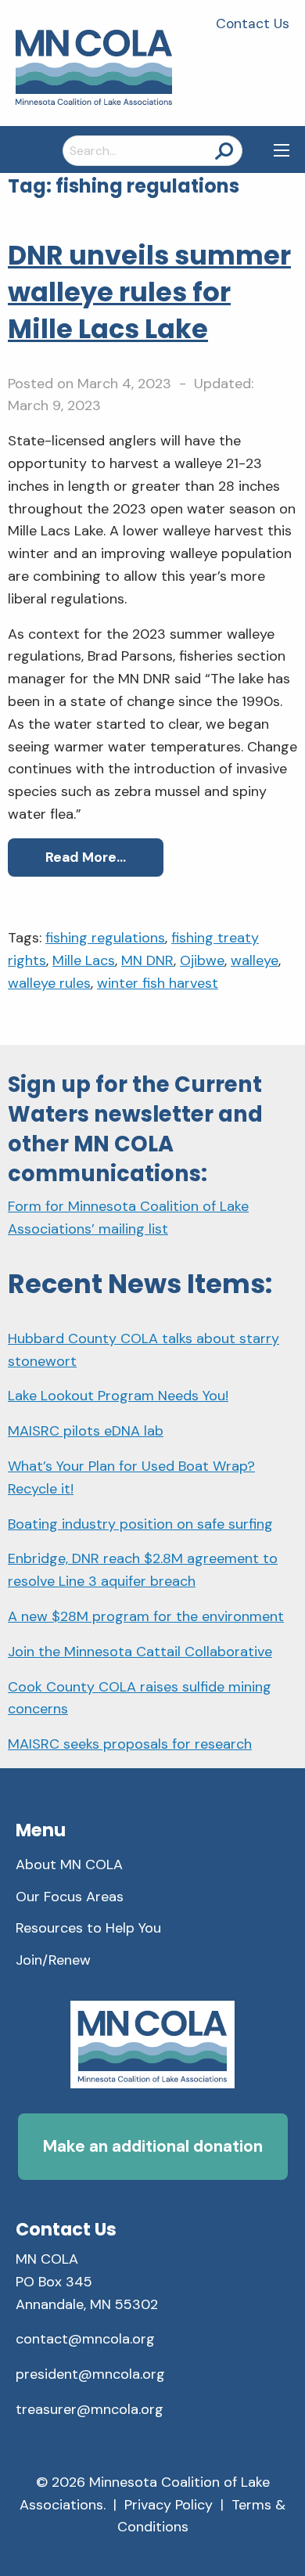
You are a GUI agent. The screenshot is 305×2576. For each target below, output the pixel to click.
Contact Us (253, 23)
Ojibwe (202, 960)
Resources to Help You (88, 1928)
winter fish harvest (158, 983)
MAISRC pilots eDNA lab (86, 1431)
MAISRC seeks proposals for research (130, 1744)
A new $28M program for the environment (146, 1616)
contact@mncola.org (85, 2339)
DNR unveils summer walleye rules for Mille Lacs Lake (149, 292)
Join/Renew (53, 1960)
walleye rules (49, 983)
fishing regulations (105, 938)
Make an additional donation (153, 2146)
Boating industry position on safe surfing (140, 1524)
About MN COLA (69, 1864)
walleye (255, 960)
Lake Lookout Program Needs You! (118, 1396)
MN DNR (147, 960)
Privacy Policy (169, 2505)
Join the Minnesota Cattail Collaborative (140, 1652)
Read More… (86, 857)
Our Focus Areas (70, 1897)
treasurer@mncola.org (90, 2409)
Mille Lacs (84, 960)
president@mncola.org (90, 2374)
